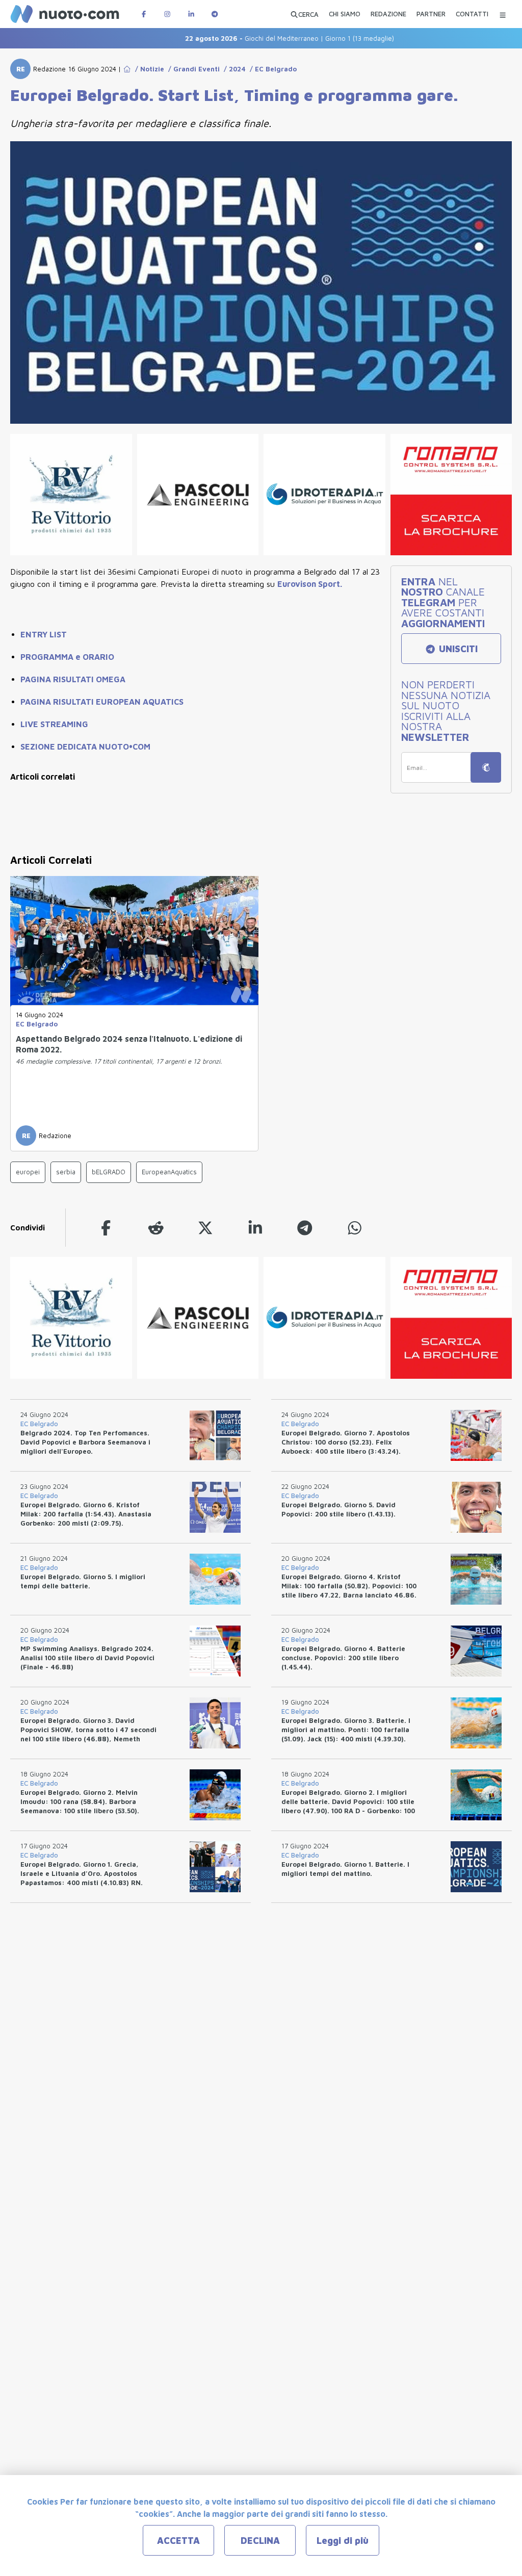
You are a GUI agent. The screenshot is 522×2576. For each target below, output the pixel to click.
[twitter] (205, 1228)
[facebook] (106, 1228)
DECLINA (260, 2541)
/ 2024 (233, 69)
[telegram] (305, 1228)
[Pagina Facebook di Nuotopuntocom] (144, 14)
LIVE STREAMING (54, 724)
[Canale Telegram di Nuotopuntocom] (215, 14)
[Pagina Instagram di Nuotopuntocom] (167, 14)
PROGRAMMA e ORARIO (67, 657)
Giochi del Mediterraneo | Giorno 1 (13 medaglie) (256, 38)
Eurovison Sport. (310, 584)
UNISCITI (457, 649)
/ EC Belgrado (271, 69)
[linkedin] (255, 1228)
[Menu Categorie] (503, 14)
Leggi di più (343, 2541)
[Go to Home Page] (127, 69)
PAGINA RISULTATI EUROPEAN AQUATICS (102, 702)
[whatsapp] (355, 1228)
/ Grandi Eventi (192, 69)
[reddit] (156, 1228)
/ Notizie (148, 69)
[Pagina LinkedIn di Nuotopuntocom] (191, 14)
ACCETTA (178, 2541)
